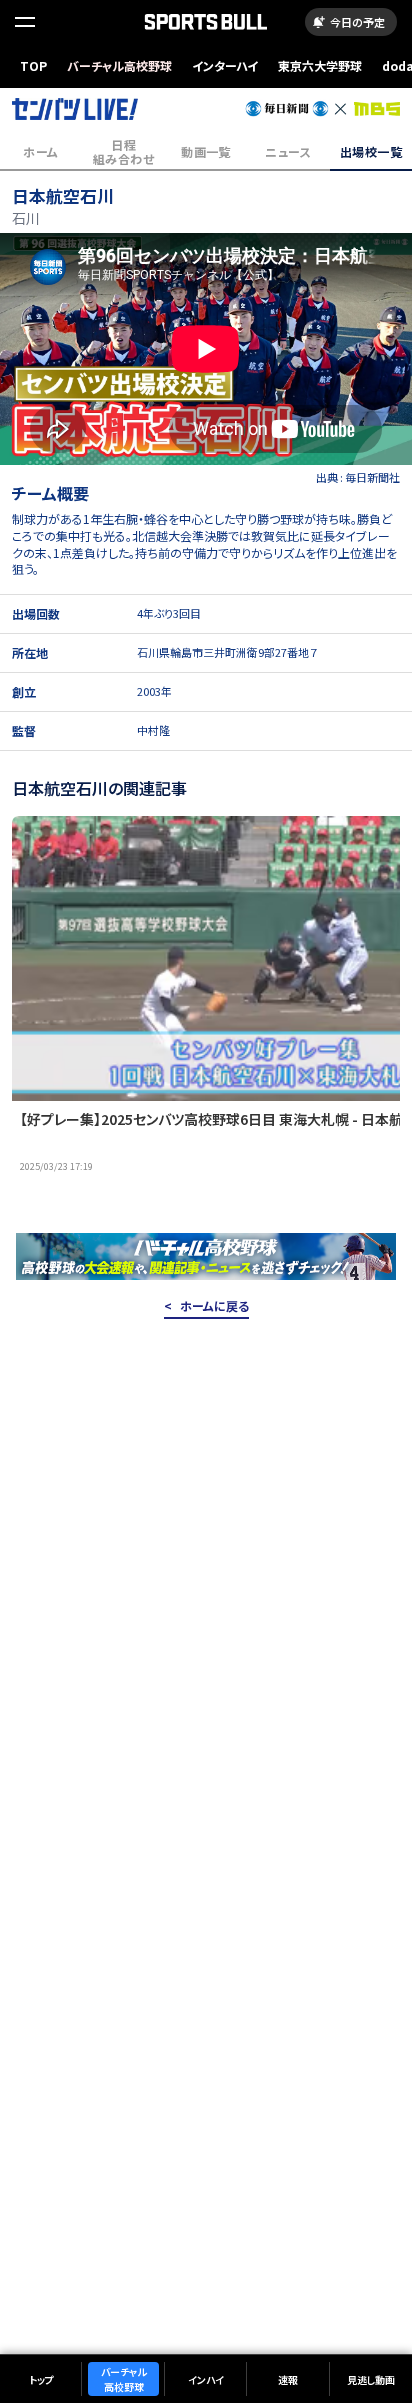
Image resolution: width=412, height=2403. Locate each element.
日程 (123, 151)
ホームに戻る (214, 1306)
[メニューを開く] (25, 22)
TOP (33, 65)
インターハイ (225, 65)
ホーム (40, 151)
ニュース (288, 151)
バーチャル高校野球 (119, 65)
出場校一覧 (371, 151)
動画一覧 (206, 151)
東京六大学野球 (320, 65)
